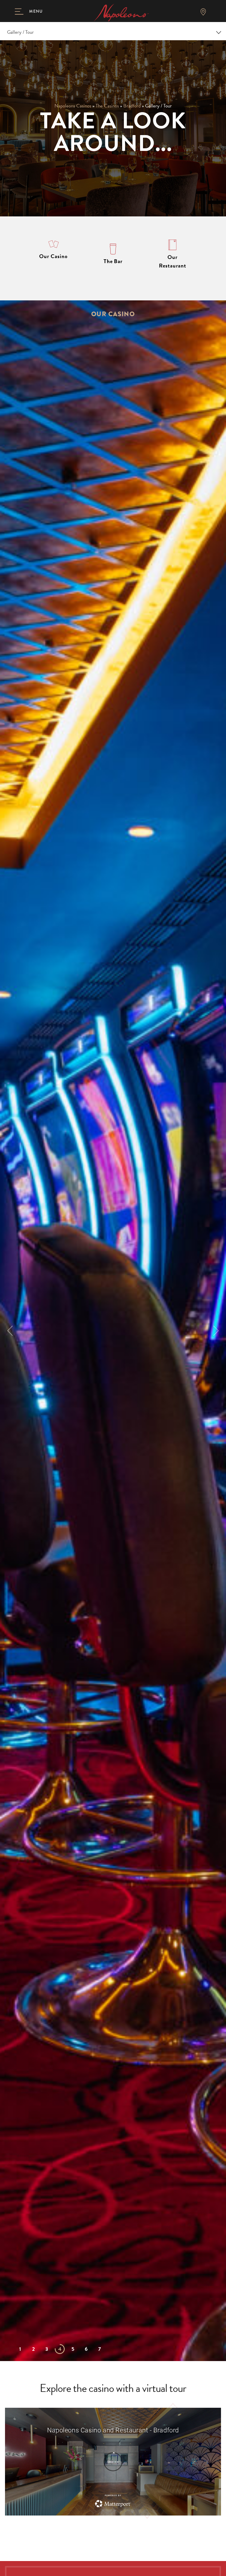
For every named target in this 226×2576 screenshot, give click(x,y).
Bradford (132, 106)
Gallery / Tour (20, 32)
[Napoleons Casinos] (121, 12)
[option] (113, 1331)
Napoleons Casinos (73, 106)
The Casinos (107, 106)
